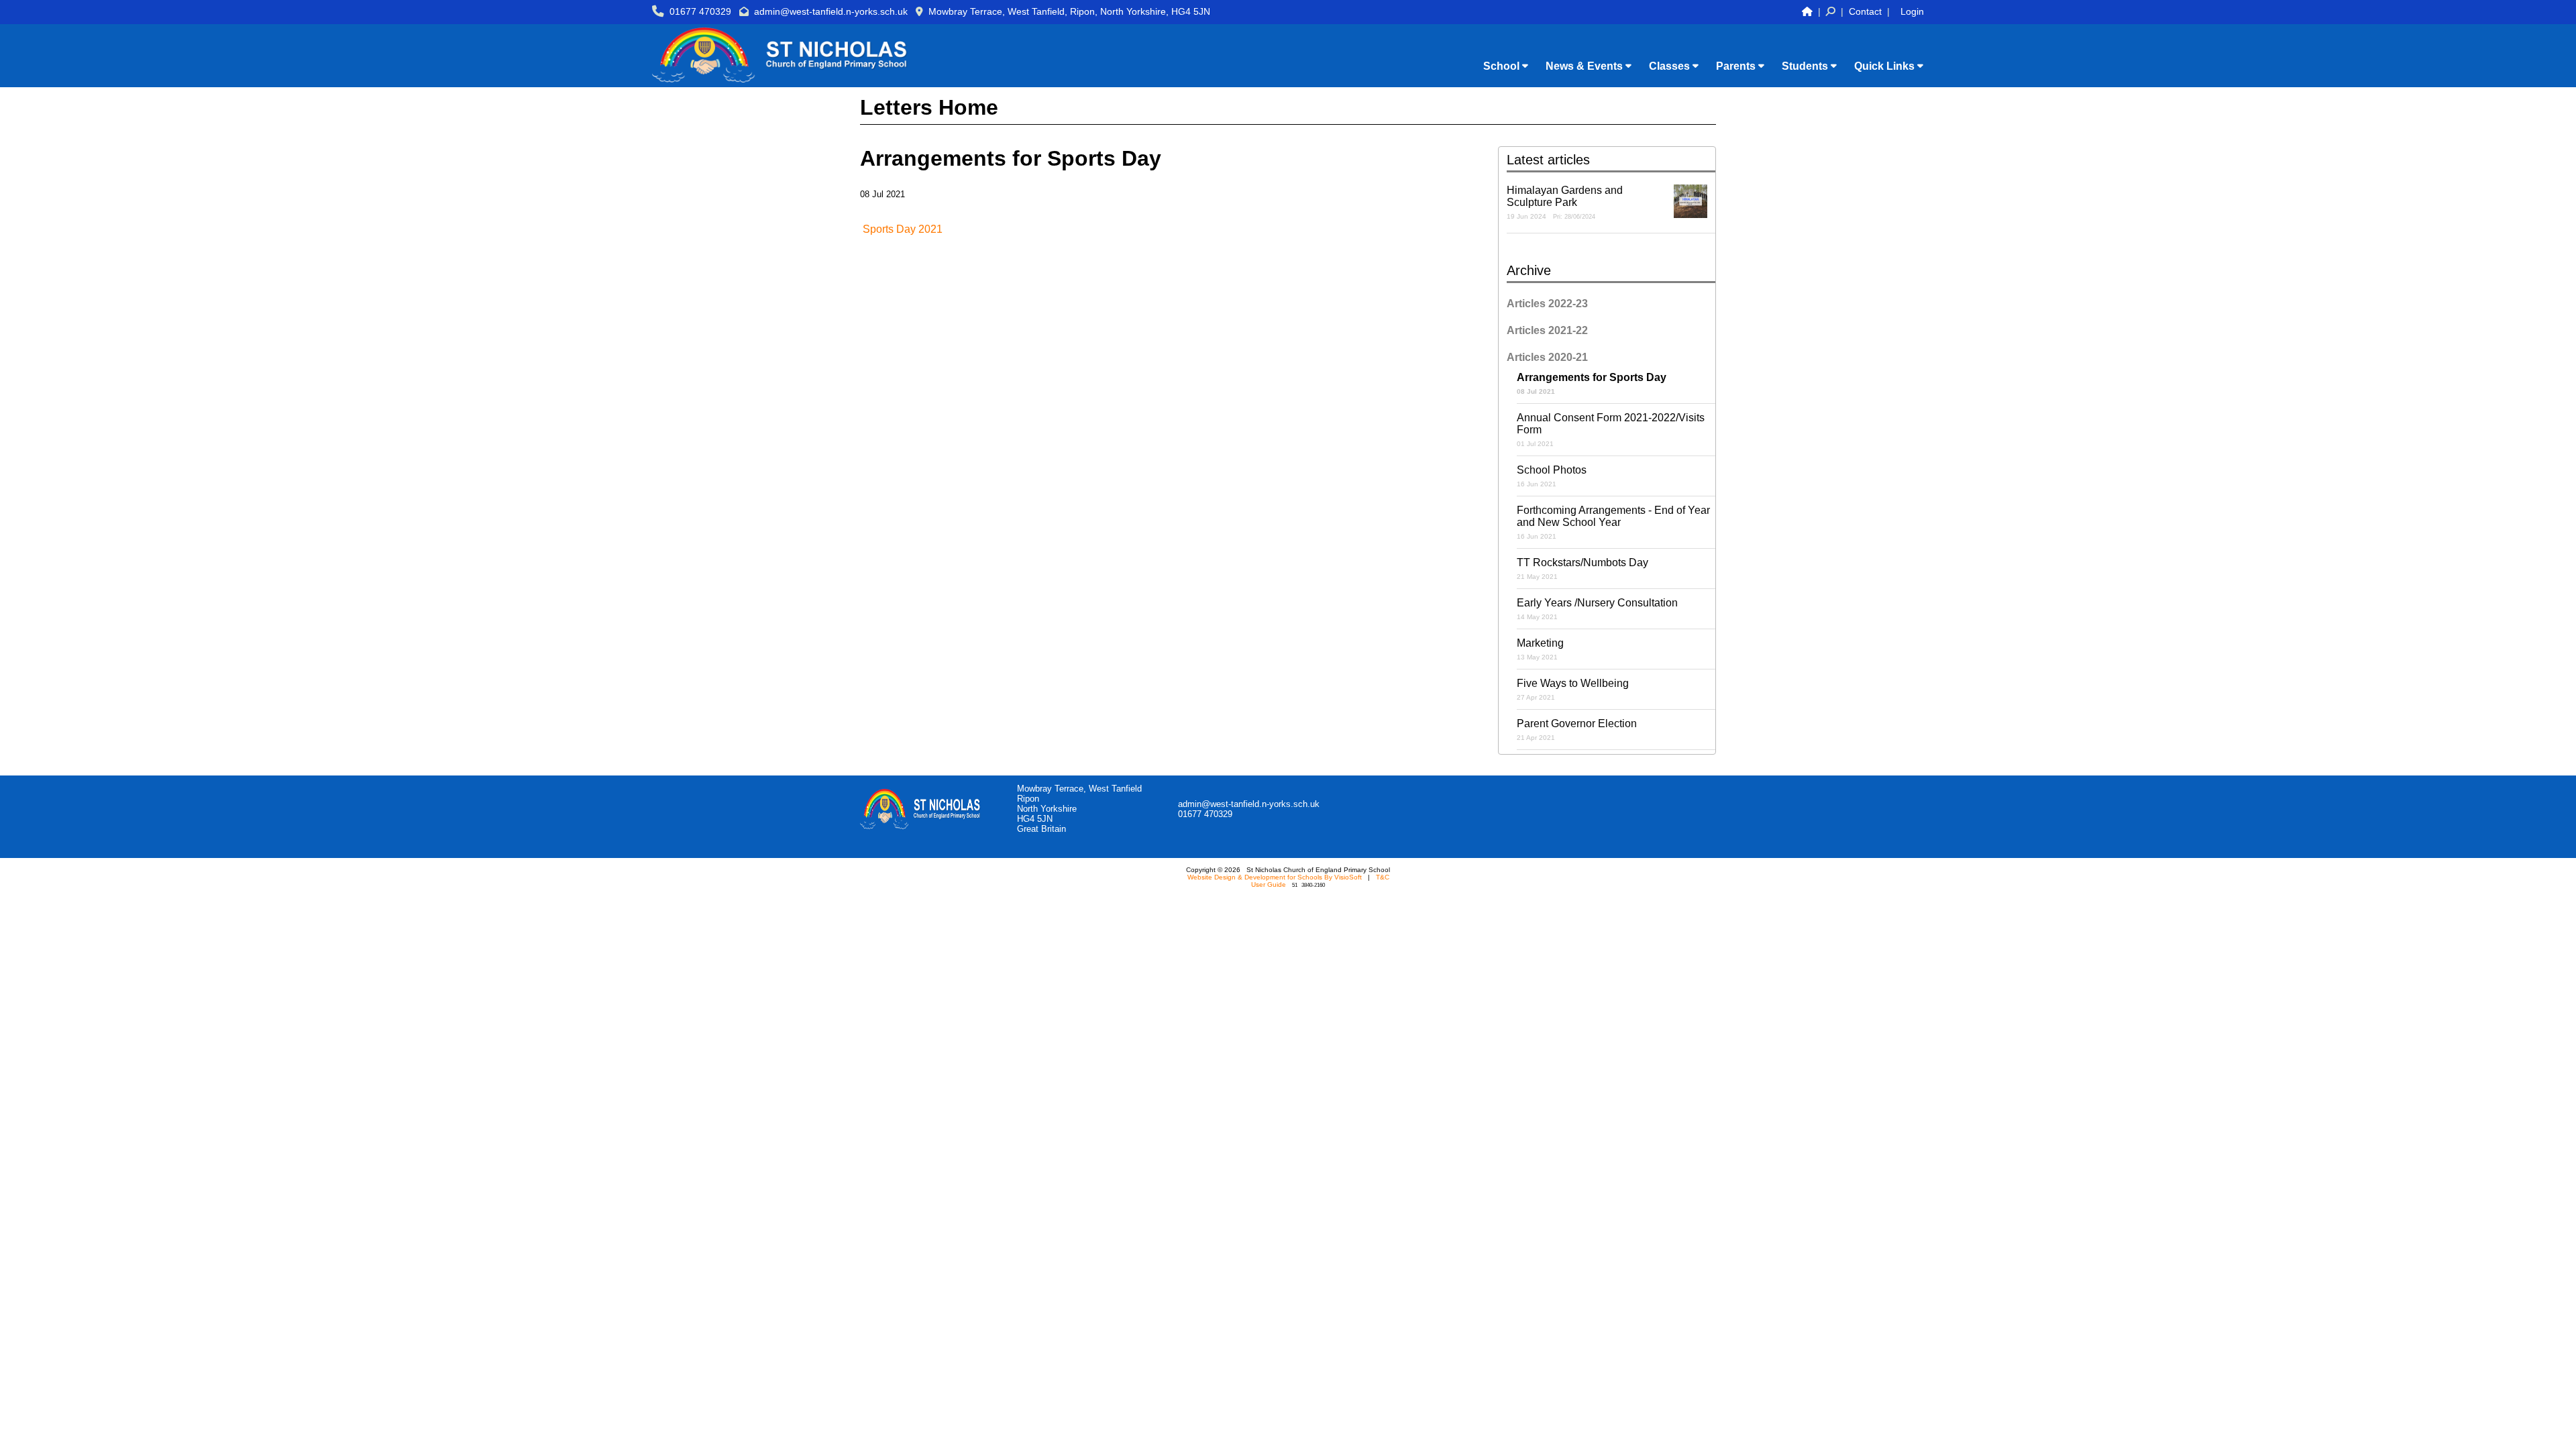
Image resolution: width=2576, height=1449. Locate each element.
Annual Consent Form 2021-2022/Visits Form (1611, 430)
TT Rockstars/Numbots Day (1582, 569)
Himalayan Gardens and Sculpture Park (1565, 202)
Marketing (1540, 649)
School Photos (1552, 476)
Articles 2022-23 (1547, 304)
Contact (1865, 11)
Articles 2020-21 (1547, 357)
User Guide (1269, 884)
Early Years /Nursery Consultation (1597, 609)
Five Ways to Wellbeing (1573, 689)
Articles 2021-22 (1547, 330)
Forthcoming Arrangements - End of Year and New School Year (1613, 522)
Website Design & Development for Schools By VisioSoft (1275, 877)
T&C (1383, 877)
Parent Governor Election (1577, 730)
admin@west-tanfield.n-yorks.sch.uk (831, 11)
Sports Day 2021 (903, 229)
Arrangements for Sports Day (1592, 383)
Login (1912, 11)
